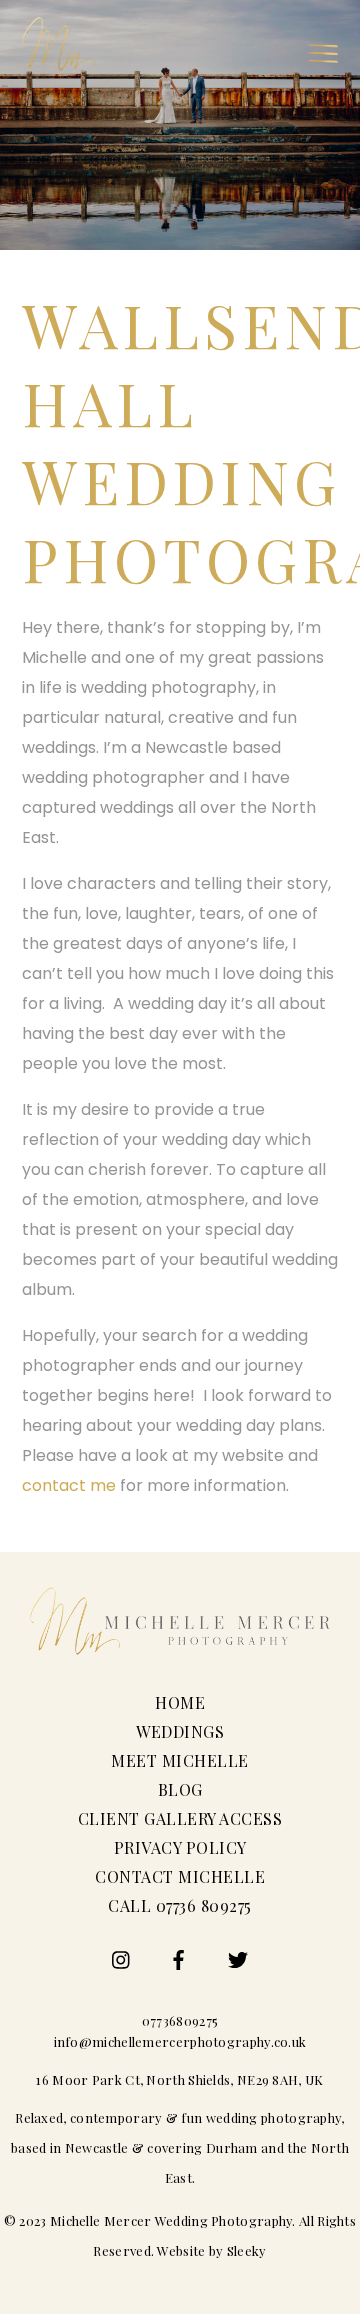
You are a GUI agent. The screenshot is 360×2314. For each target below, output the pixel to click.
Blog (180, 1789)
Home (180, 1702)
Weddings (180, 1731)
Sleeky (247, 2250)
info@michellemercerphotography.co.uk (180, 2041)
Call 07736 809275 (180, 1905)
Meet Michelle (180, 1760)
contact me (69, 1485)
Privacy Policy (180, 1847)
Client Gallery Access (180, 1818)
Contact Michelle (180, 1876)
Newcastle (97, 2147)
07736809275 (180, 2020)
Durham (232, 2147)
